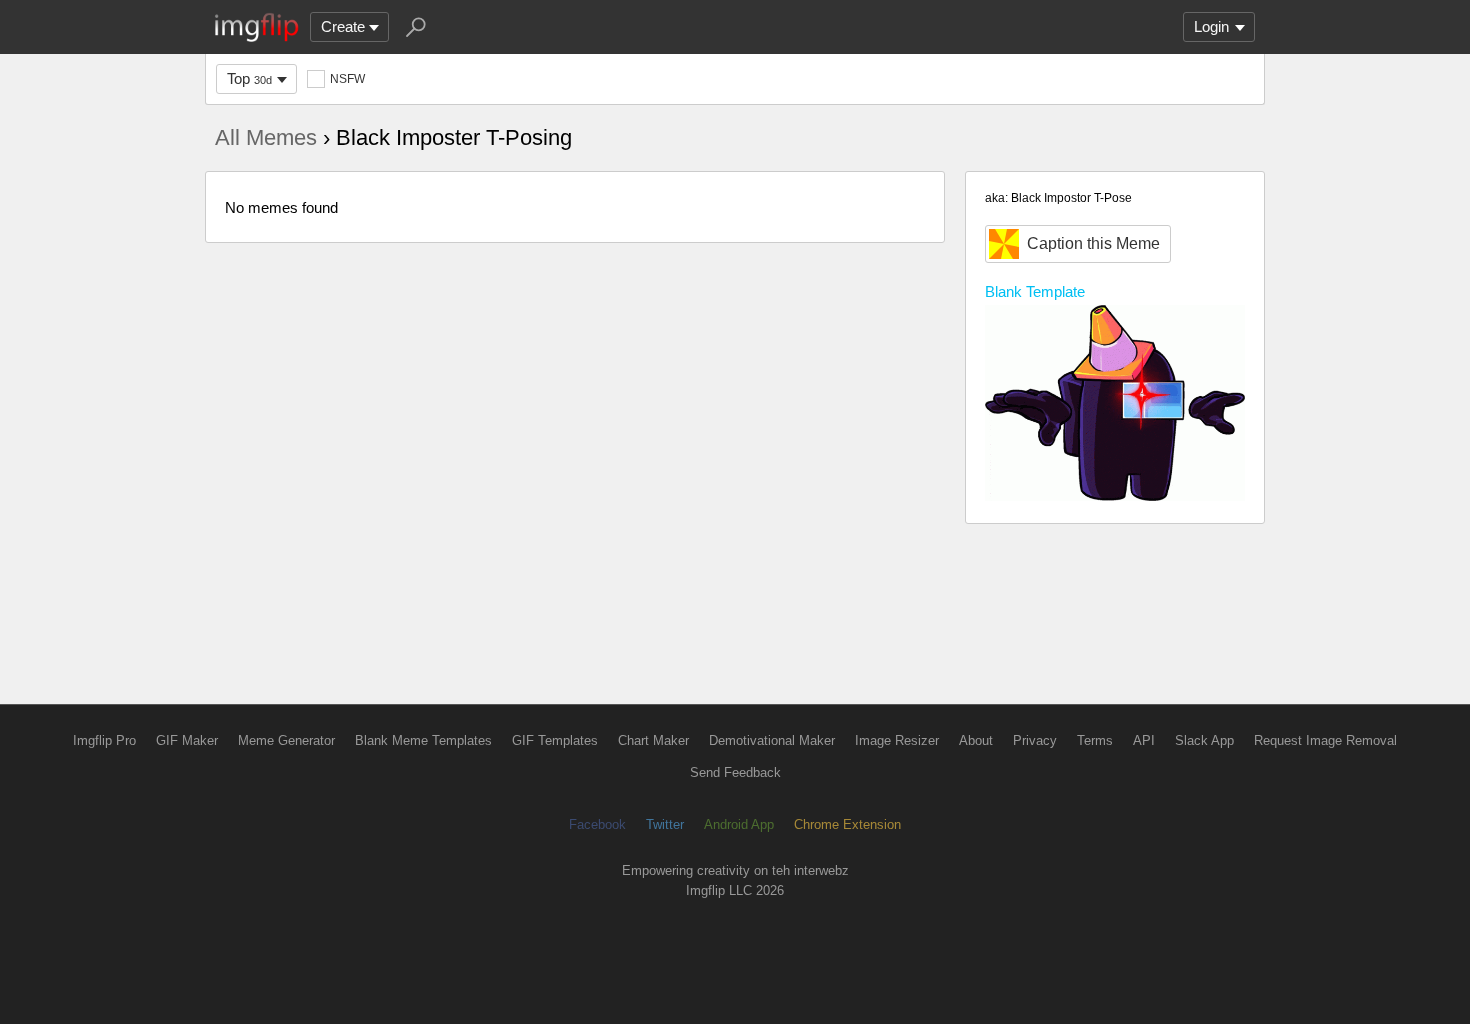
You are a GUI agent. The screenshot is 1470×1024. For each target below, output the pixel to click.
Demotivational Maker (772, 740)
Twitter (665, 824)
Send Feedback (735, 772)
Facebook (597, 824)
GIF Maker (187, 740)
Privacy (1035, 740)
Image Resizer (897, 740)
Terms (1095, 740)
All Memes (266, 137)
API (1144, 740)
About (976, 740)
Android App (739, 824)
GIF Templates (555, 740)
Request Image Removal (1325, 740)
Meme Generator (286, 740)
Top (249, 78)
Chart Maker (653, 740)
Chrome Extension (847, 824)
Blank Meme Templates (423, 740)
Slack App (1204, 740)
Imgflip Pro (104, 740)
